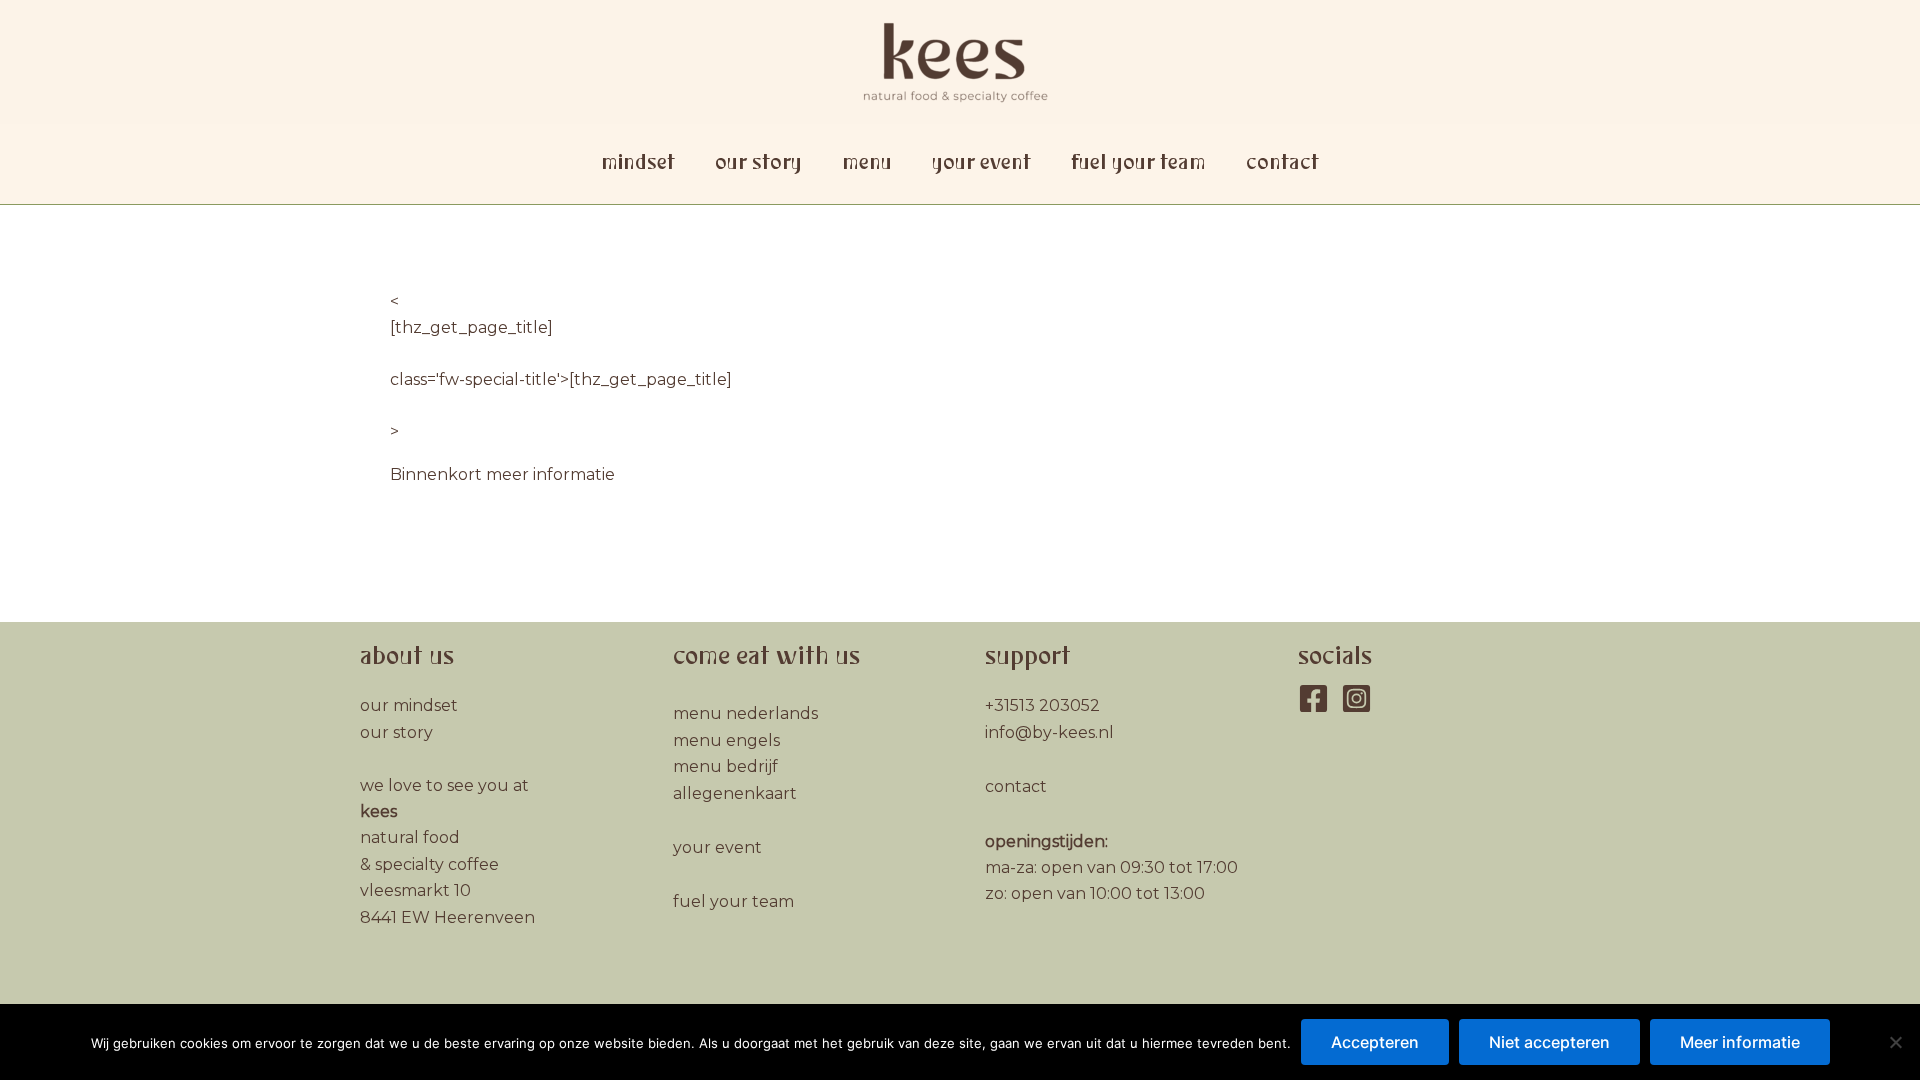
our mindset (409, 705)
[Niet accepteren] (1895, 1042)
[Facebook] (1313, 698)
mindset (638, 163)
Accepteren (1375, 1042)
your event (981, 163)
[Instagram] (1356, 698)
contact (1282, 163)
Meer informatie (1740, 1042)
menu (867, 163)
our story (758, 163)
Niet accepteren (1549, 1042)
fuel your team (1138, 163)
